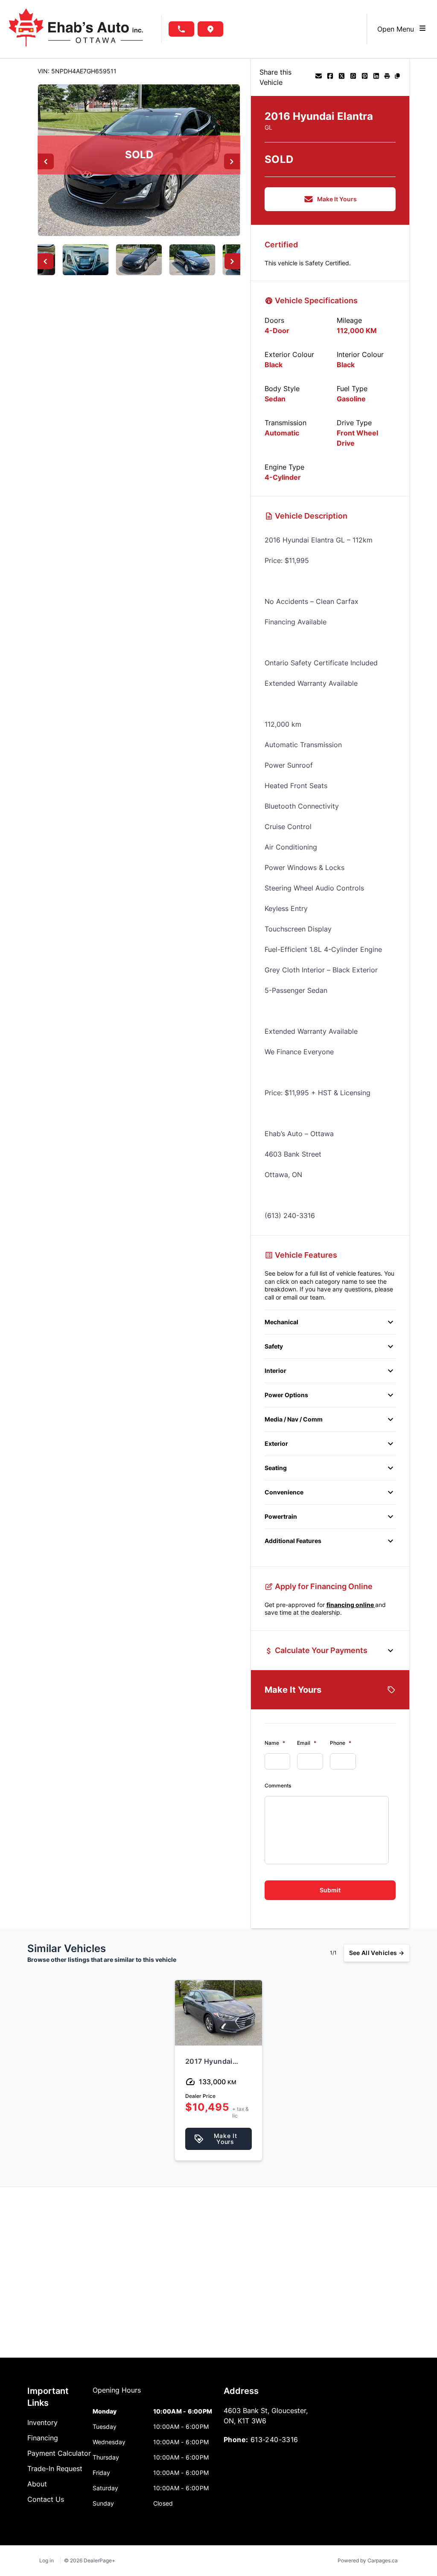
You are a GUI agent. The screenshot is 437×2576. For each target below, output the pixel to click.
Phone (341, 1743)
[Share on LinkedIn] (376, 77)
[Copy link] (397, 77)
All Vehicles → (377, 1953)
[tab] (117, 2394)
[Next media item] (232, 161)
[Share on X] (342, 77)
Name (275, 1743)
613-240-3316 (274, 2440)
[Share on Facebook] (330, 77)
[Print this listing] (387, 77)
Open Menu (398, 29)
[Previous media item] (46, 161)
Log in (47, 2560)
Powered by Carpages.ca (368, 2560)
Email (307, 1743)
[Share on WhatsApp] (353, 77)
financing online (351, 1605)
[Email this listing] (319, 77)
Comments (278, 1786)
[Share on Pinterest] (365, 77)
